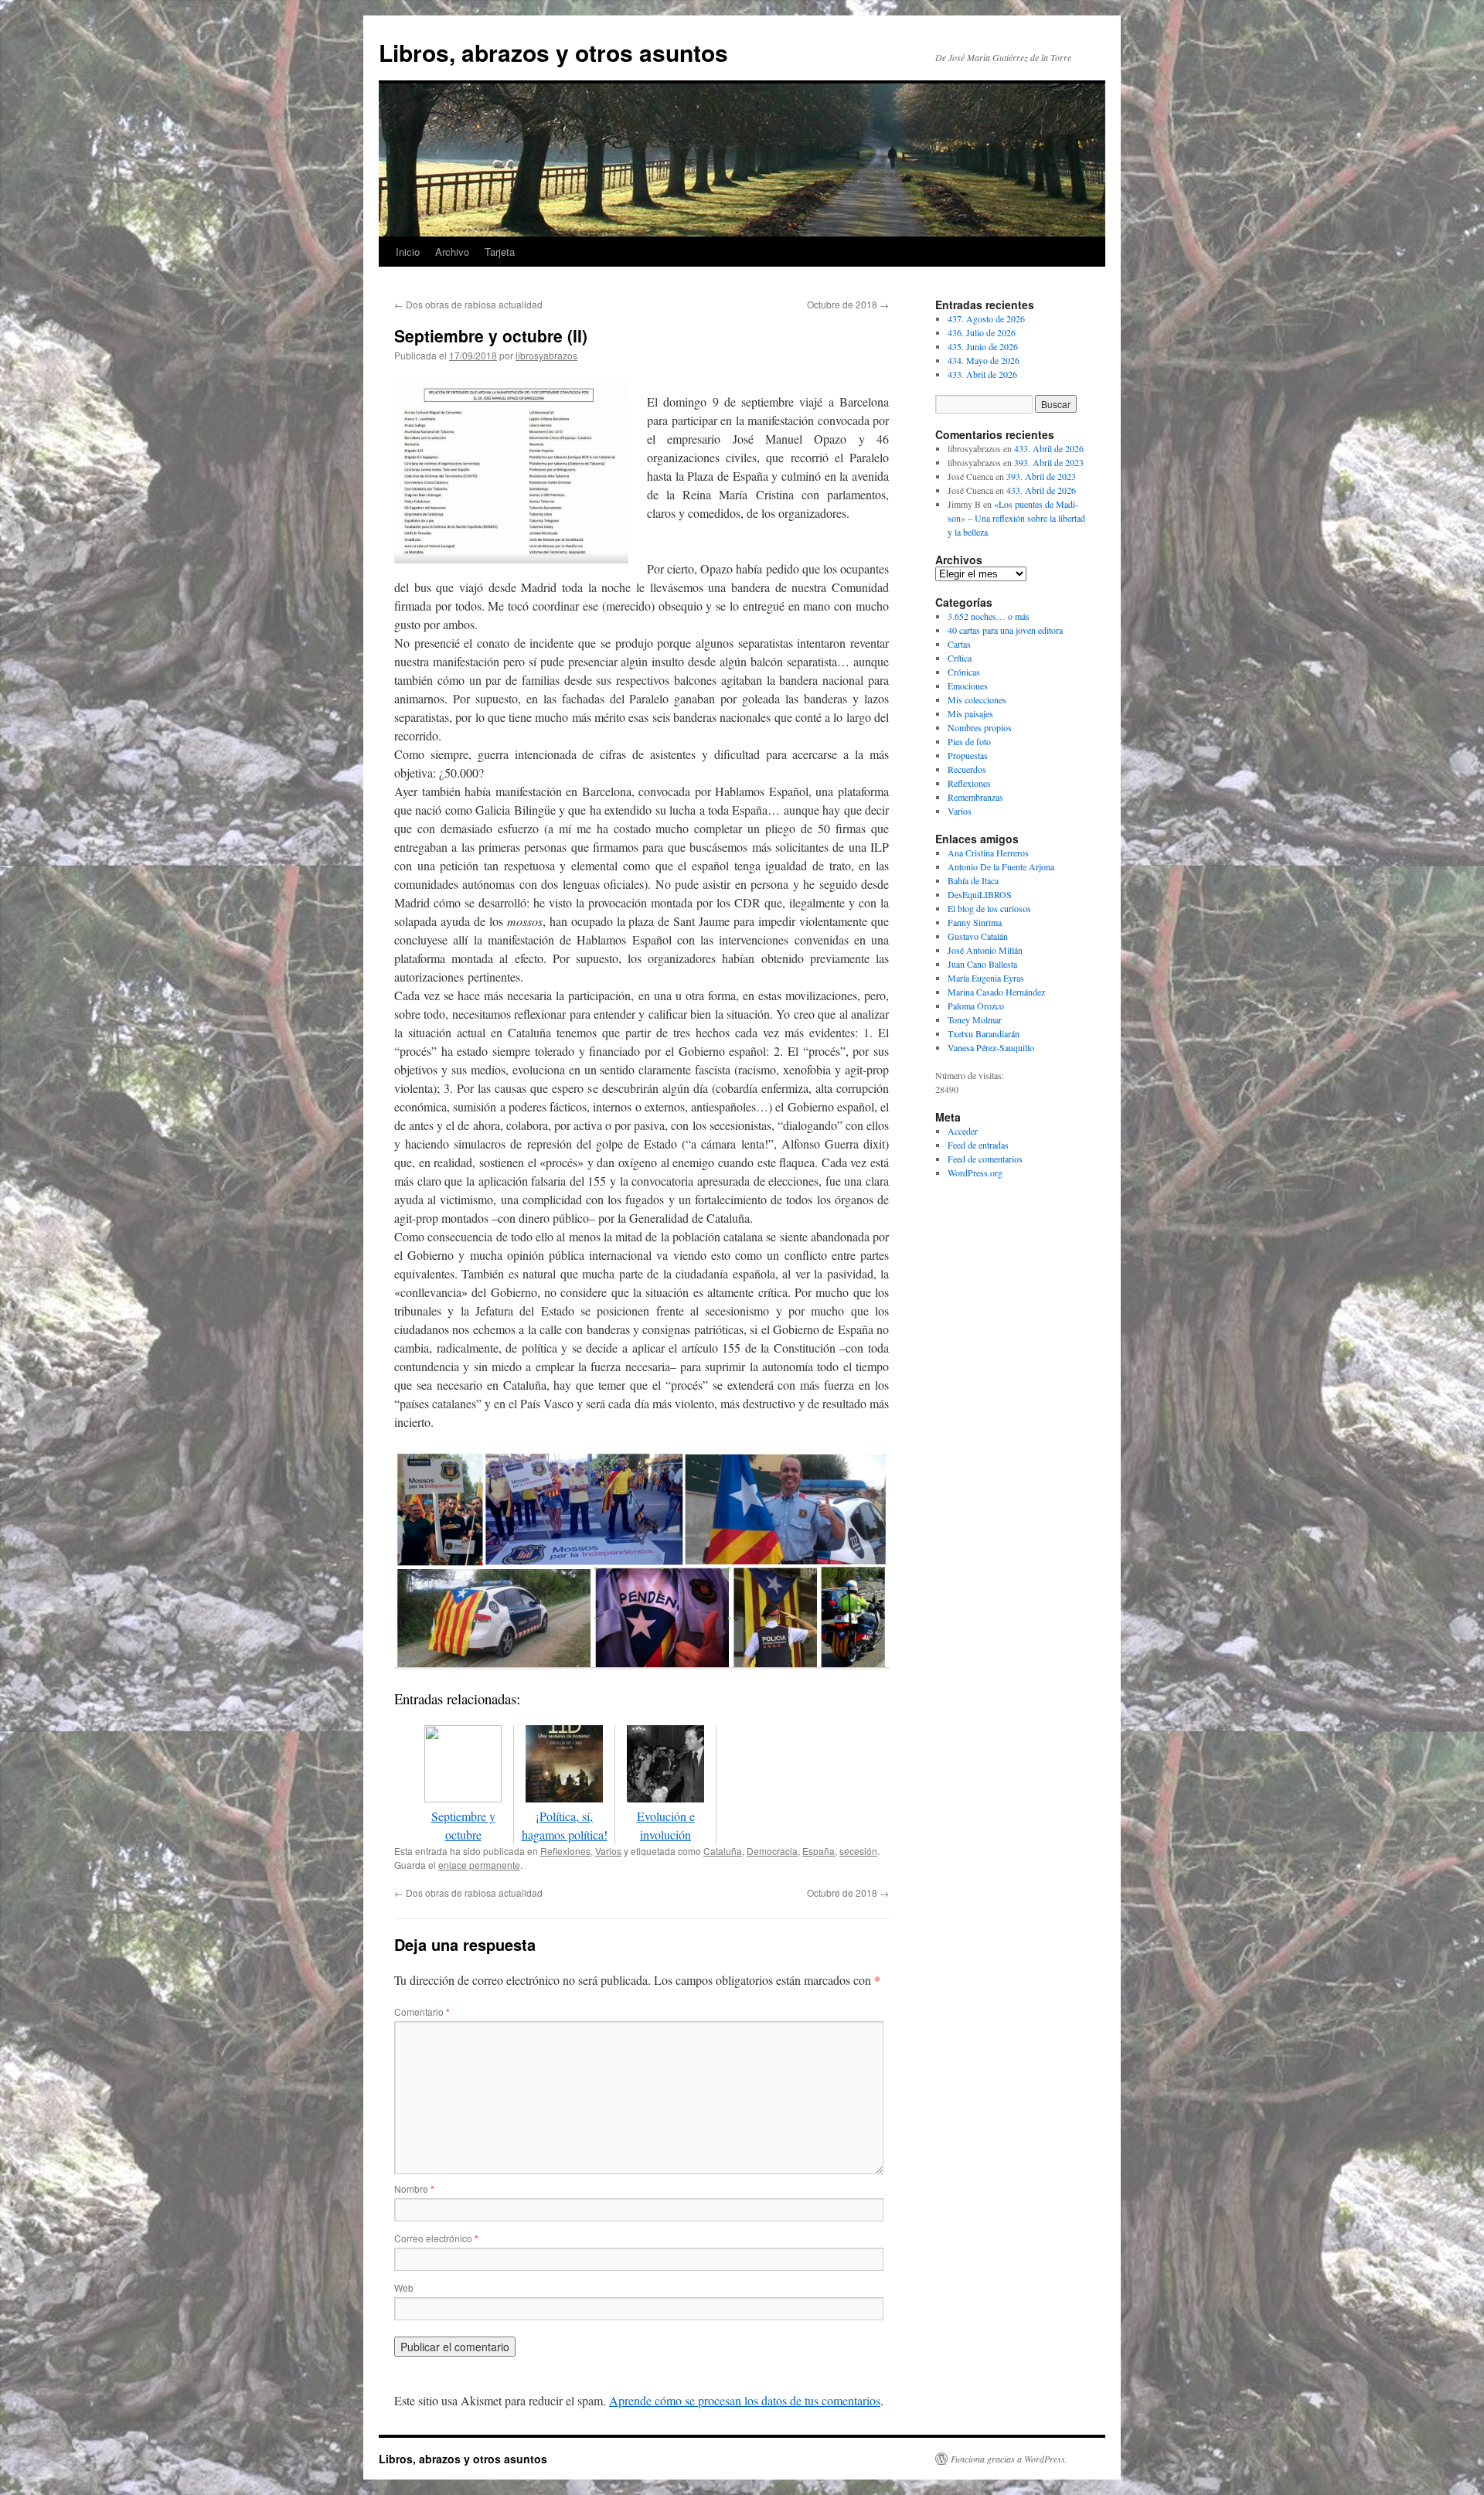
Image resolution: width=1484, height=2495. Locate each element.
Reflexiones (565, 1851)
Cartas (959, 644)
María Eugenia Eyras (986, 978)
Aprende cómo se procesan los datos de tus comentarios (745, 2400)
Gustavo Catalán (978, 936)
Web (404, 2287)
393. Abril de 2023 (1049, 462)
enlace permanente (479, 1865)
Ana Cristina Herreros (988, 853)
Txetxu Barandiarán (984, 1033)
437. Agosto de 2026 (986, 318)
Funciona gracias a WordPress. (1009, 2459)
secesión (858, 1851)
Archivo (452, 252)
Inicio (408, 252)
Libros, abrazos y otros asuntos (553, 52)
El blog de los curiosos (989, 908)
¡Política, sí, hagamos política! (565, 1825)
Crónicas (964, 672)
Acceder (963, 1131)
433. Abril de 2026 (982, 374)
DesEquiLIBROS (980, 894)
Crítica (960, 658)
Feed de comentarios (985, 1159)
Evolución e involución (666, 1825)
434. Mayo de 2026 (984, 360)
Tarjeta (500, 252)
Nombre (414, 2189)
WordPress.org (975, 1173)
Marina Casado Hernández (996, 992)
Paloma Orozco (976, 1006)
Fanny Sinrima (975, 922)
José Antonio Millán (985, 950)
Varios (608, 1851)
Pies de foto (969, 741)
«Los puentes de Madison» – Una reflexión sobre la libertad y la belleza (1016, 518)
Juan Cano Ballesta (982, 964)
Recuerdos (967, 769)
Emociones (968, 686)
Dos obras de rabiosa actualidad (468, 304)
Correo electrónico (436, 2238)
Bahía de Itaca (973, 880)
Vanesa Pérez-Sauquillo (991, 1047)
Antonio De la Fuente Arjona (1001, 866)
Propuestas (968, 755)
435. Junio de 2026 (983, 346)
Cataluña (723, 1851)
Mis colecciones (977, 699)
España (819, 1851)
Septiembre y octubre (463, 1825)
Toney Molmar (975, 1019)
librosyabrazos (546, 355)
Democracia (772, 1851)
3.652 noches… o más (989, 616)
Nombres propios (980, 727)
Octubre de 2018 (848, 304)
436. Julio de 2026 (982, 332)
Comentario (422, 2012)
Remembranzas (975, 797)
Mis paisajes (970, 713)
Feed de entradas (978, 1145)
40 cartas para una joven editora (1005, 630)
